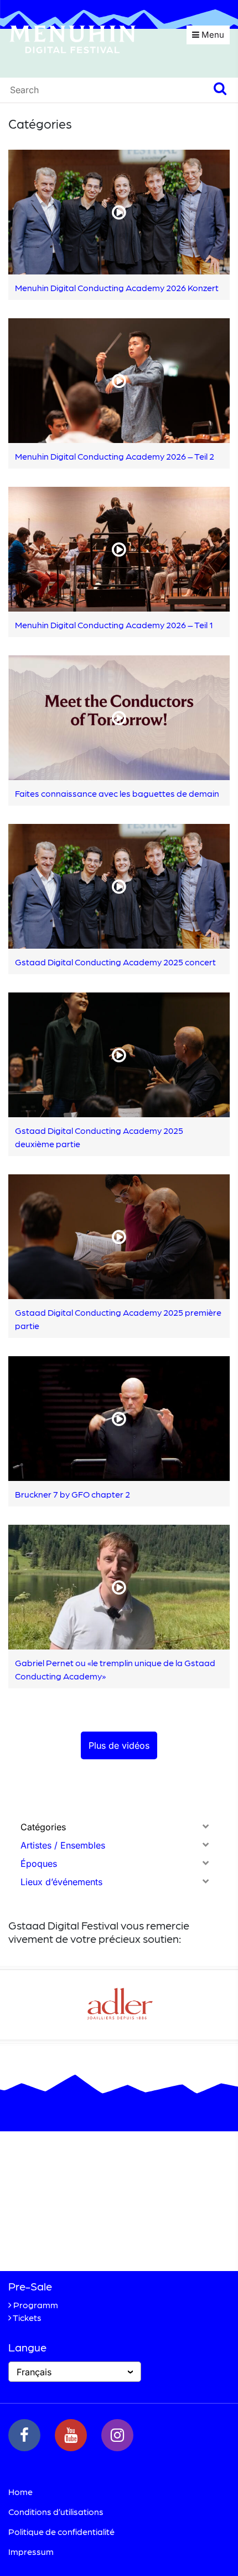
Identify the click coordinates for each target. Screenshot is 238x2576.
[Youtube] (71, 2435)
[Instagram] (117, 2435)
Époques (39, 1864)
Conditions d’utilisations (56, 2511)
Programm (36, 2305)
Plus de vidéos (119, 1745)
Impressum (31, 2551)
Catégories (43, 1827)
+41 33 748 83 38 (84, 2244)
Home (20, 2491)
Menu (212, 35)
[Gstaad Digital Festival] (73, 38)
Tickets (27, 2317)
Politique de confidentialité (61, 2531)
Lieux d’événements (61, 1882)
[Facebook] (24, 2435)
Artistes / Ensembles (63, 1845)
